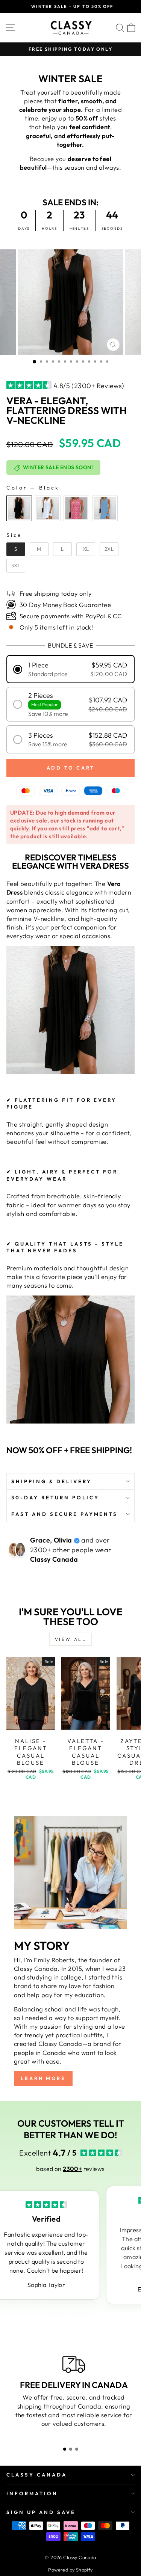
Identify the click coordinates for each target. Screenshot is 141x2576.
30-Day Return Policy (55, 1497)
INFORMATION (32, 2493)
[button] (70, 669)
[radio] (19, 508)
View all (71, 1639)
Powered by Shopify (70, 2570)
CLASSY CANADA (37, 2475)
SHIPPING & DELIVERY (52, 1481)
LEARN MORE (43, 2078)
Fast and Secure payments (64, 1514)
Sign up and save (41, 2512)
